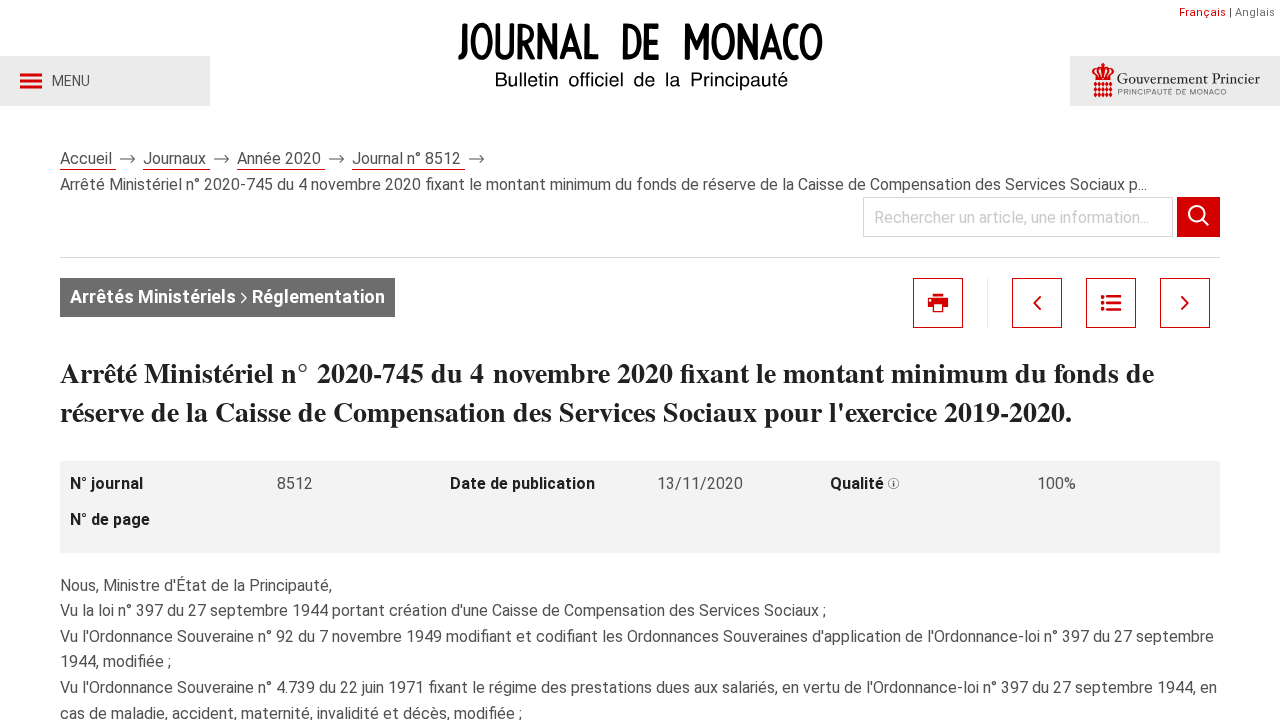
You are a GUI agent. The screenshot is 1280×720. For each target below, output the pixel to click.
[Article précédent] (1037, 303)
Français (1202, 12)
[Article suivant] (1185, 303)
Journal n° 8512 (408, 158)
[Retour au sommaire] (1111, 303)
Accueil (88, 158)
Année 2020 (281, 158)
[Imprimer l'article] (938, 303)
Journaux (176, 158)
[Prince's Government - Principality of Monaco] (1175, 81)
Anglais (1255, 12)
